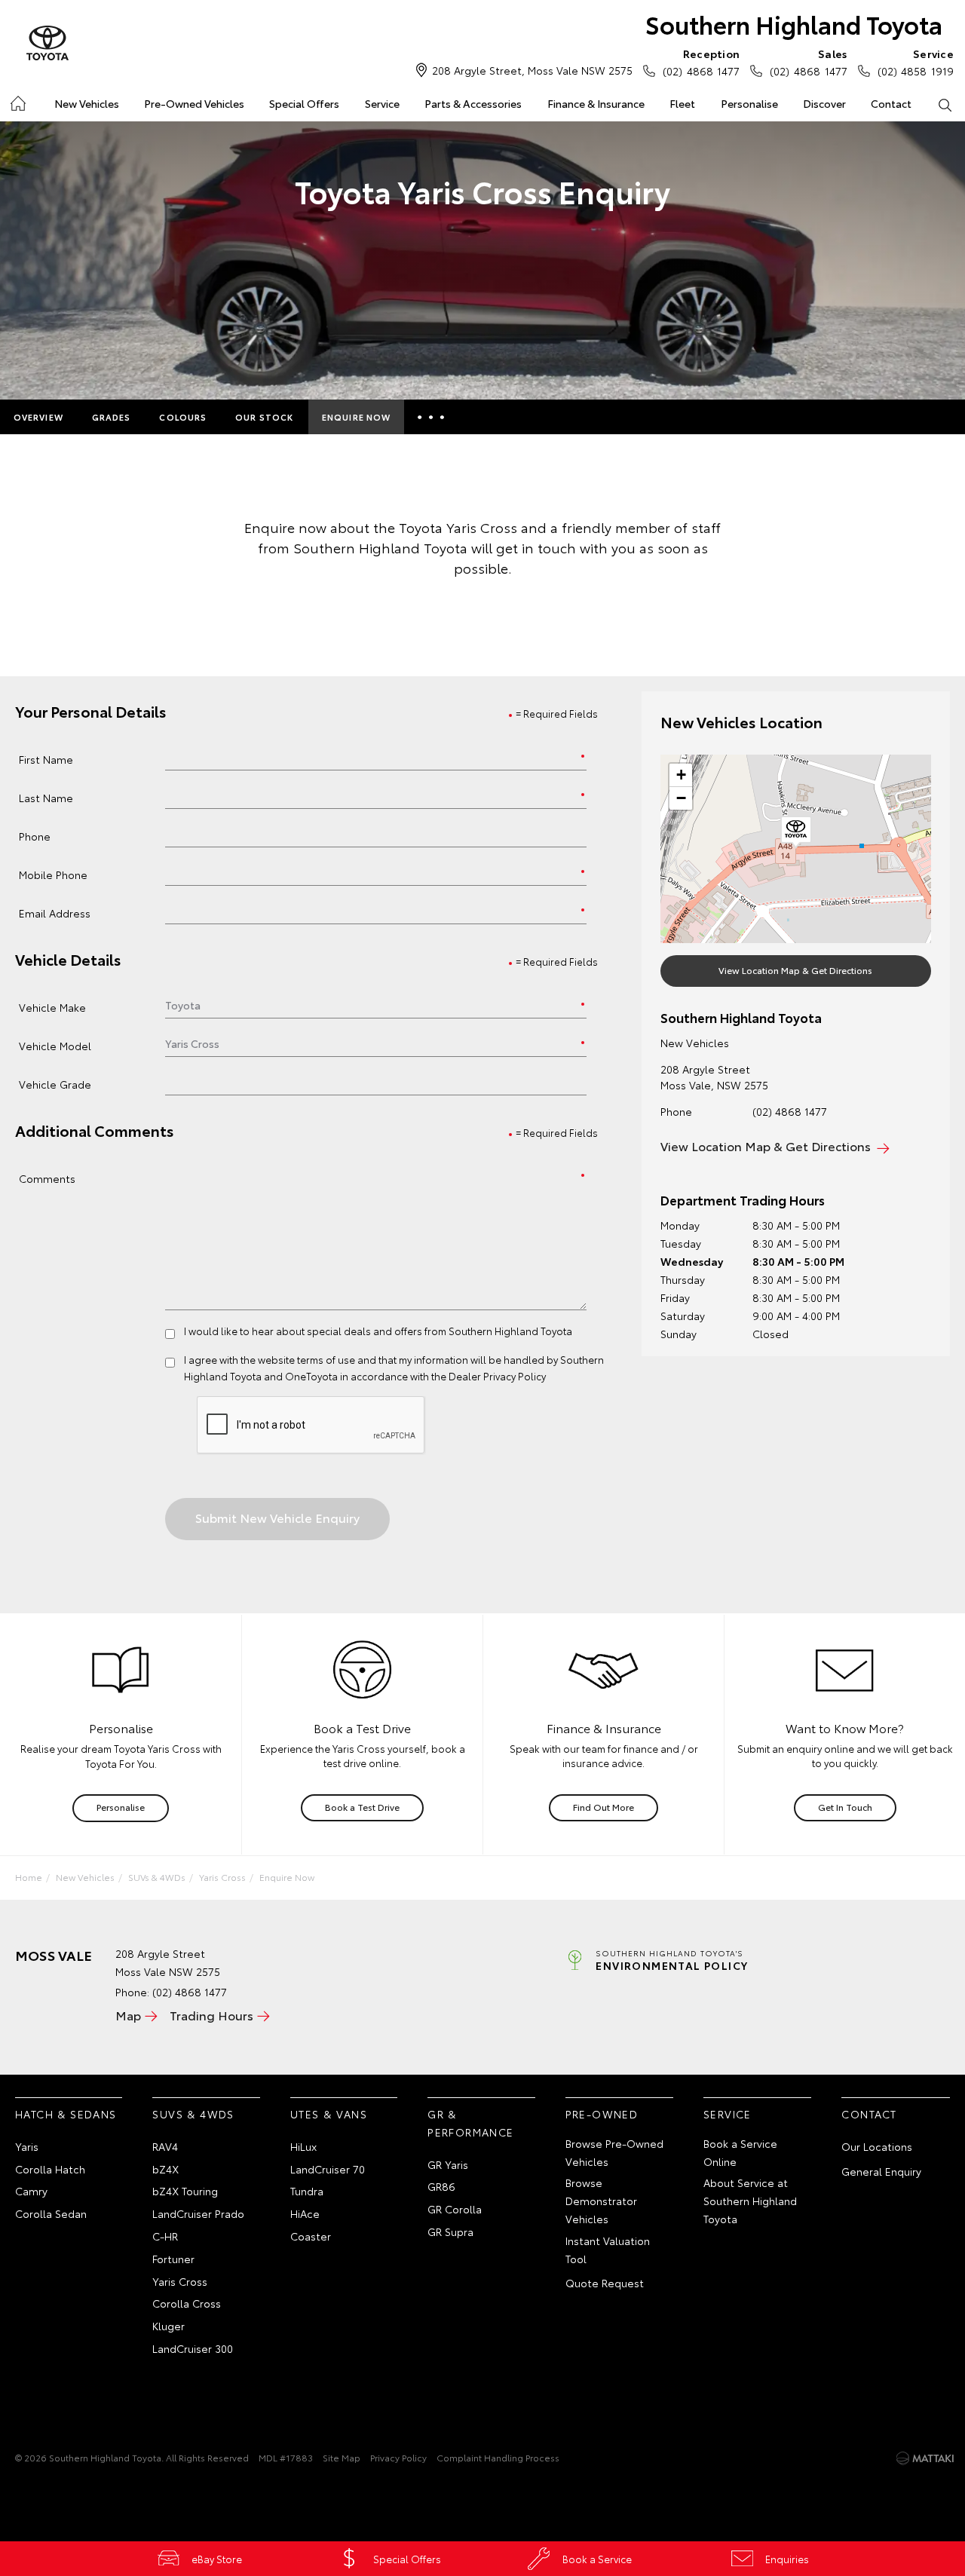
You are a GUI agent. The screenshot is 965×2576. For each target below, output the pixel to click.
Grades (112, 417)
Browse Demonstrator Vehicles (601, 2201)
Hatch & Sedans (66, 2114)
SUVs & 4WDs (157, 1877)
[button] (796, 832)
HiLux (303, 2146)
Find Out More (604, 1807)
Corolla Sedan (51, 2213)
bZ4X (165, 2169)
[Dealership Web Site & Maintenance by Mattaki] (925, 2458)
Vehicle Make (52, 1007)
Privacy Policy (398, 2457)
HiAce (305, 2213)
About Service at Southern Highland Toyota (750, 2201)
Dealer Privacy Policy (497, 1376)
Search (945, 104)
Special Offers (304, 103)
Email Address (55, 913)
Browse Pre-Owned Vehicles (614, 2152)
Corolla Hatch (50, 2169)
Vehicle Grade (55, 1084)
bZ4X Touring (185, 2191)
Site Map (342, 2457)
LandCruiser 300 (193, 2348)
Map (128, 2015)
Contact (891, 103)
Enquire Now (356, 417)
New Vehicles (87, 103)
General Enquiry (881, 2171)
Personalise (749, 103)
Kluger (168, 2326)
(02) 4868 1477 (701, 62)
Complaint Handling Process (498, 2457)
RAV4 (165, 2146)
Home (17, 101)
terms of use (326, 1359)
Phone (35, 836)
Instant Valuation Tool (608, 2250)
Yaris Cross (222, 1877)
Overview (38, 417)
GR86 (441, 2186)
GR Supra (450, 2231)
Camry (31, 2191)
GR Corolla (455, 2209)
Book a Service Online (740, 2152)
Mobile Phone (53, 874)
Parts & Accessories (473, 103)
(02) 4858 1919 (916, 62)
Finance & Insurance (596, 103)
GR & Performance (470, 2123)
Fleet (682, 103)
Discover (824, 103)
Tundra (307, 2191)
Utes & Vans (329, 2114)
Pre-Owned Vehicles (194, 103)
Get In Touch (845, 1807)
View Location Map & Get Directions (795, 970)
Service (382, 103)
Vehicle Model (55, 1045)
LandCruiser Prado (198, 2213)
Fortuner (173, 2259)
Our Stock (264, 417)
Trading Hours (211, 2015)
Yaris (27, 2146)
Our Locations (877, 2146)
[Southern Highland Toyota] (47, 44)
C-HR (165, 2236)
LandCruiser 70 (328, 2169)
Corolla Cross (187, 2303)
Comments (47, 1178)
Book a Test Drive (362, 1807)
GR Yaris (448, 2164)
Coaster (311, 2236)
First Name (46, 759)
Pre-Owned (602, 2114)
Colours (183, 417)
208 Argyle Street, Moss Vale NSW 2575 (532, 70)
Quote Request (605, 2283)
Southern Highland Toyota (794, 24)
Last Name (46, 797)
